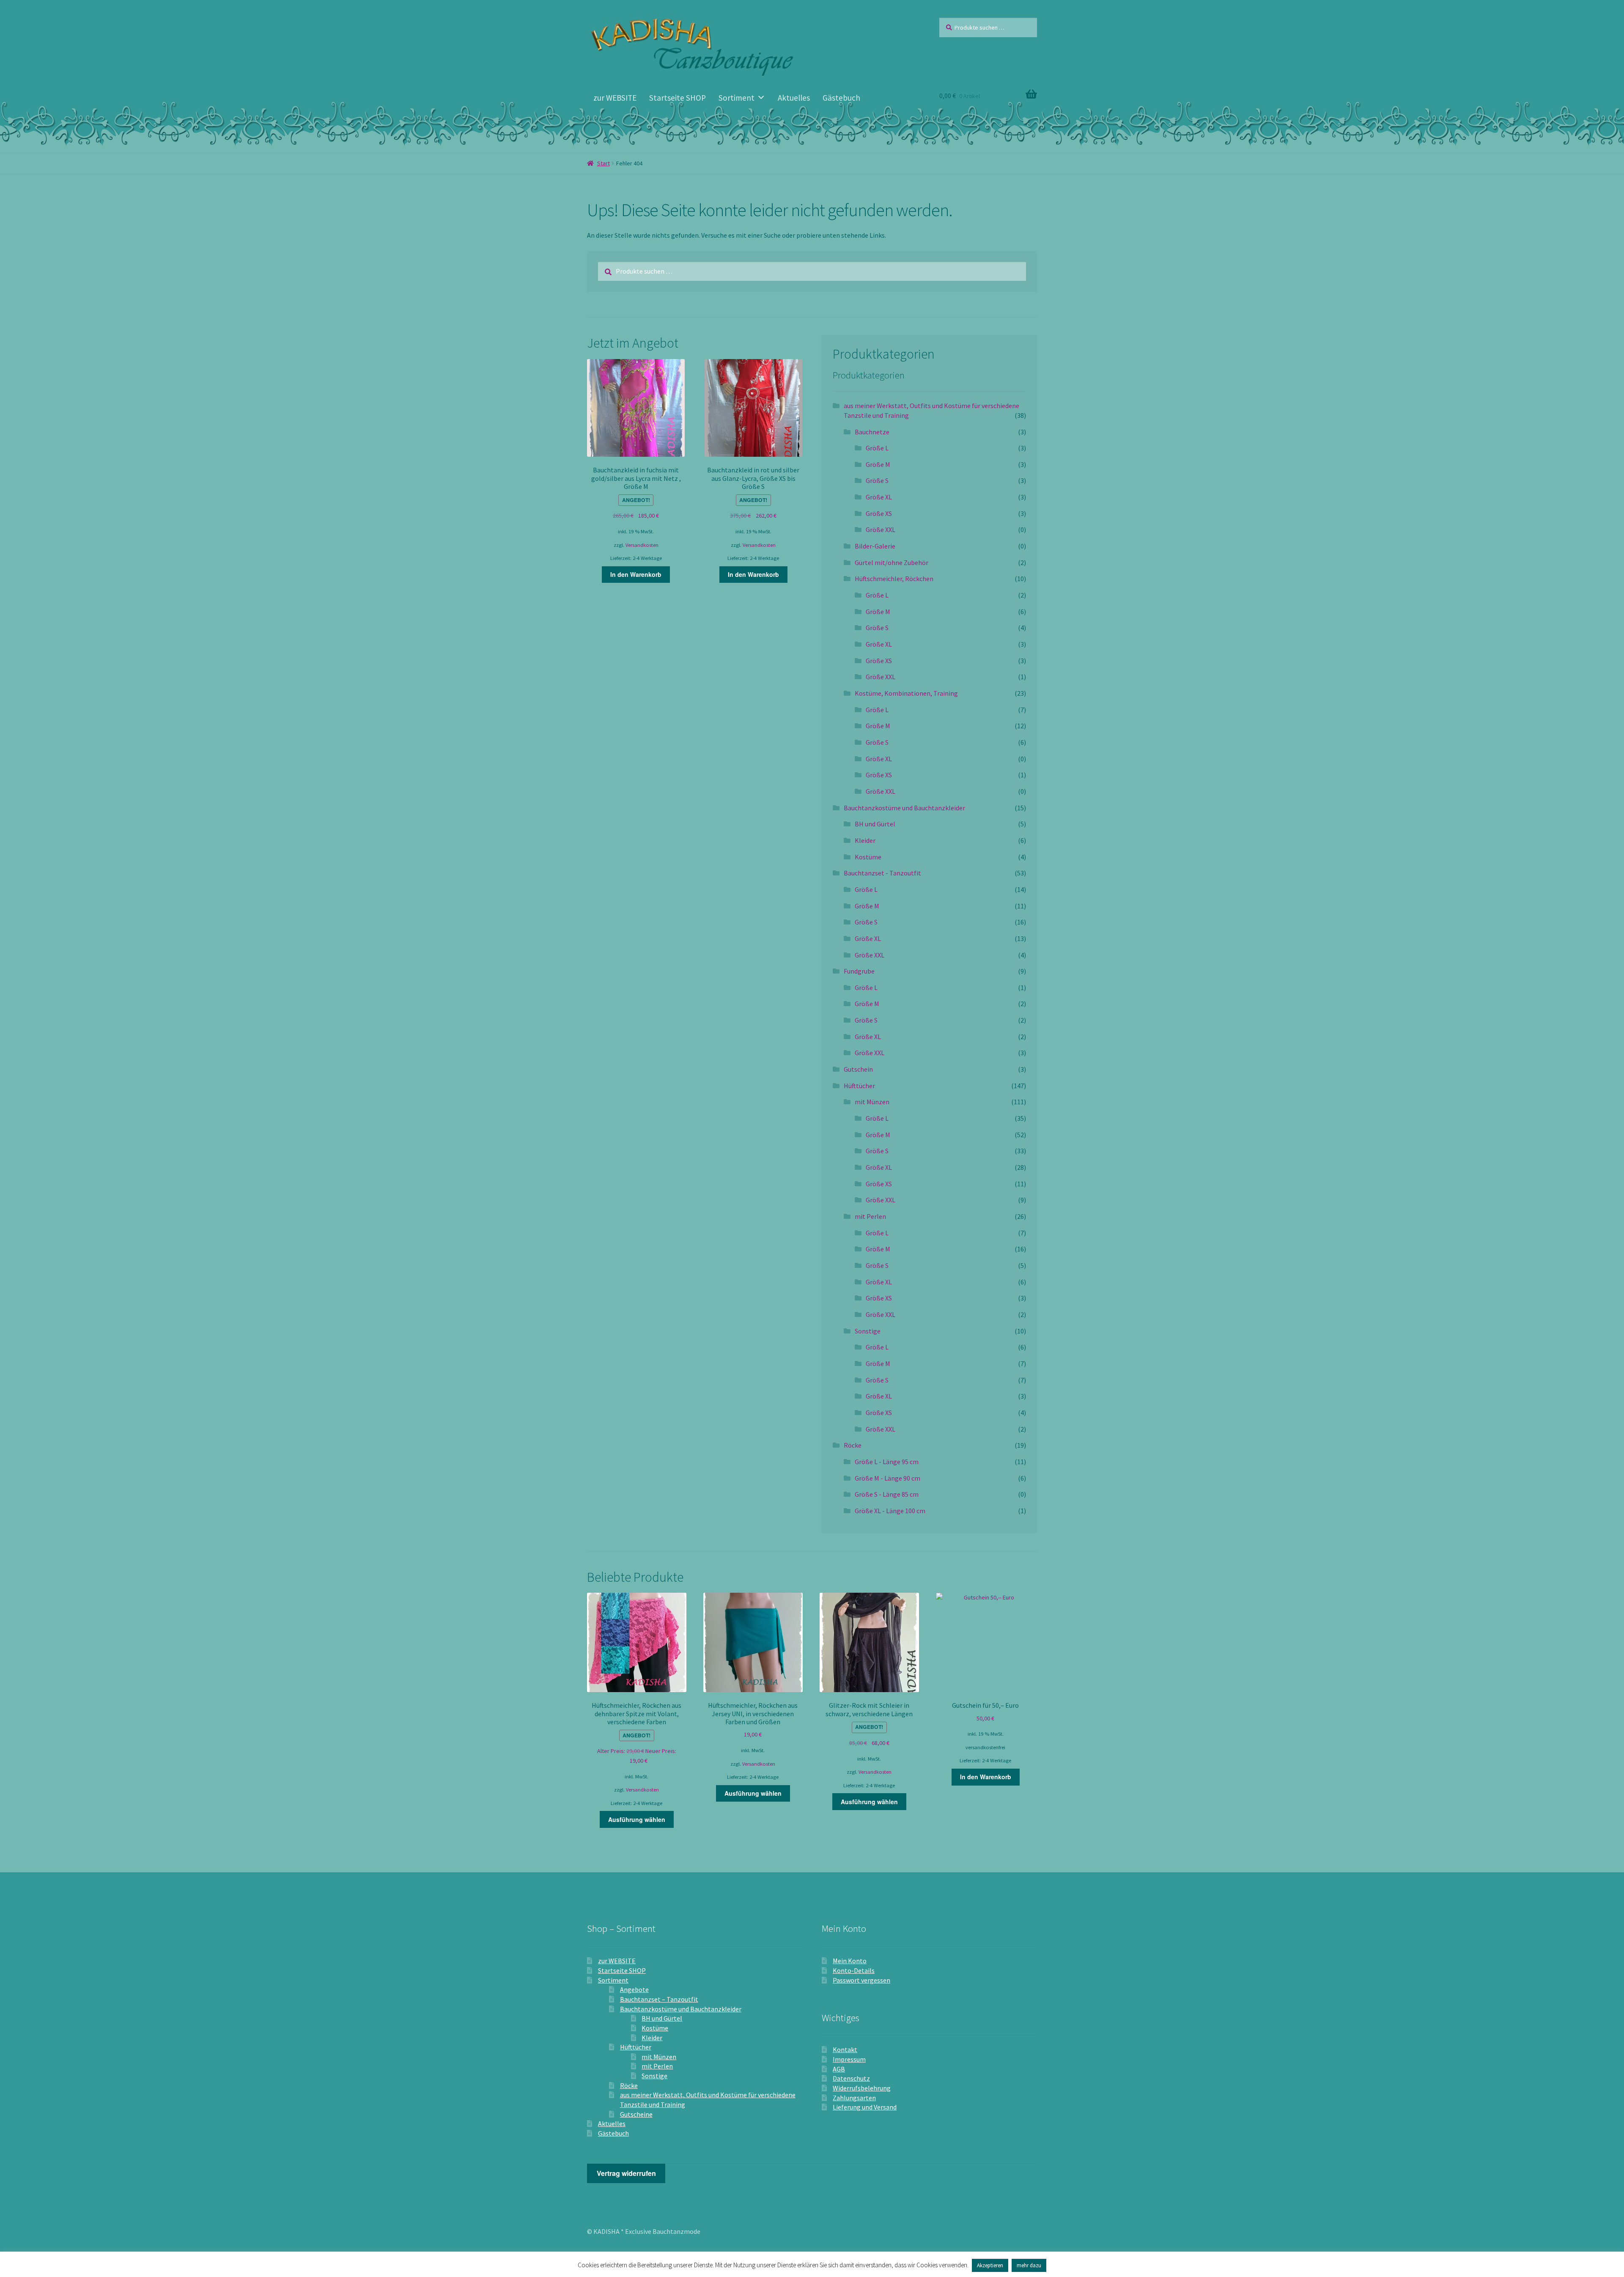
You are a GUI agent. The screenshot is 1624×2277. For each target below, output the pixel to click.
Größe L (877, 448)
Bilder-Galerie (875, 546)
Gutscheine (636, 2114)
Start (604, 163)
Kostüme (868, 857)
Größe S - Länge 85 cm (887, 1494)
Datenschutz (851, 2078)
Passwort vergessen (861, 1980)
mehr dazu (1029, 2265)
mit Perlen (870, 1216)
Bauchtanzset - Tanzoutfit (882, 873)
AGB (839, 2069)
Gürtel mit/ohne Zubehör (892, 562)
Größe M (878, 464)
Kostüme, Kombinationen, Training (906, 693)
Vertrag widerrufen (626, 2173)
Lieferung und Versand (865, 2107)
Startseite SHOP (678, 98)
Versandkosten (642, 545)
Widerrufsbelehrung (862, 2088)
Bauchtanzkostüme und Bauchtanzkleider (904, 808)
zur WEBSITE (615, 98)
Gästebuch (841, 98)
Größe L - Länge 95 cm (887, 1462)
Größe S (877, 480)
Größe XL (879, 497)
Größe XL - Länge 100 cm (890, 1511)
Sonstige (868, 1331)
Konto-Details (854, 1970)
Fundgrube (859, 971)
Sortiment (737, 98)
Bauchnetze (872, 432)
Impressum (849, 2059)
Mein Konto (850, 1961)
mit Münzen (872, 1102)
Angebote (634, 1989)
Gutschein (858, 1069)
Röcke (853, 1445)
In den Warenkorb (636, 574)
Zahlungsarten (854, 2098)
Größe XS (879, 513)
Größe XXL (881, 529)
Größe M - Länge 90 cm (887, 1478)
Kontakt (845, 2049)
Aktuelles (794, 98)
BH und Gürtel (875, 824)
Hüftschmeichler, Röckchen (894, 579)
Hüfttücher (859, 1086)
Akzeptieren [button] (990, 2265)
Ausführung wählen (637, 1819)
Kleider (865, 840)
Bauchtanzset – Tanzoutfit (659, 1999)
